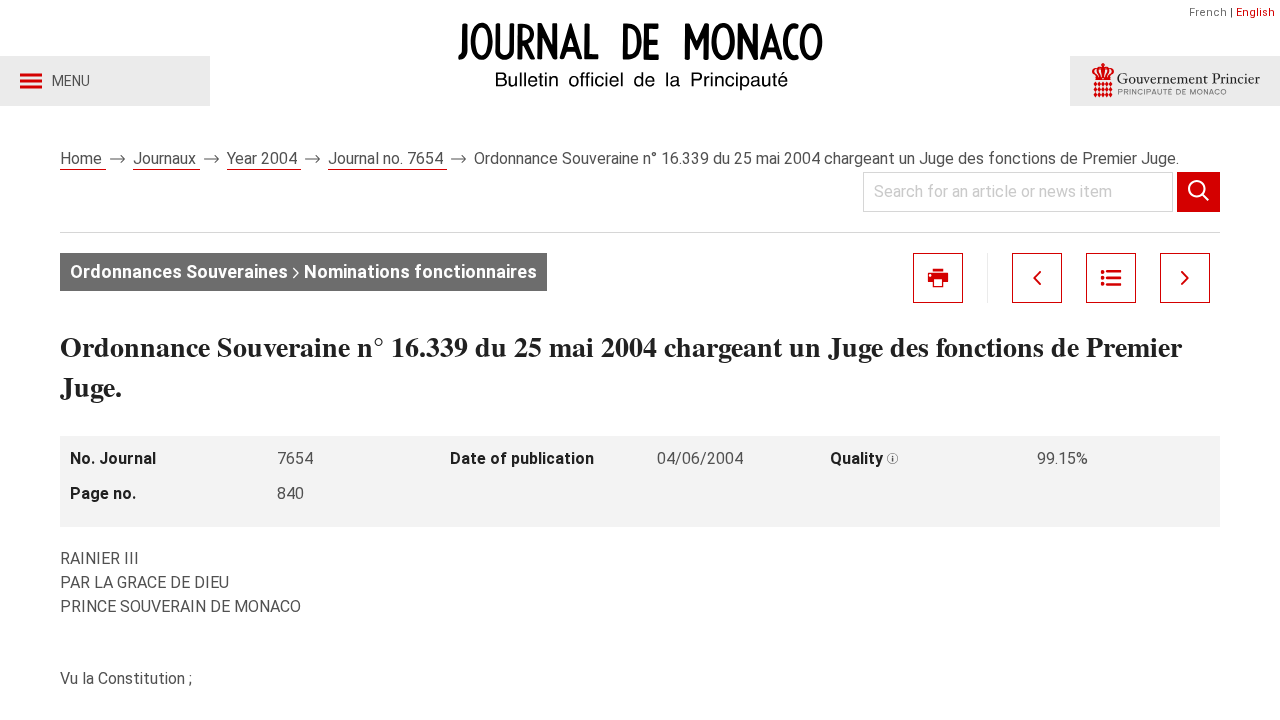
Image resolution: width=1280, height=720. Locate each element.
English (1255, 12)
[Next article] (1185, 278)
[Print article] (938, 278)
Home (83, 158)
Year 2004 (264, 158)
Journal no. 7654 (387, 158)
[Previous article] (1037, 278)
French (1208, 12)
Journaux (166, 158)
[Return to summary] (1111, 278)
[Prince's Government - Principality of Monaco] (1175, 81)
